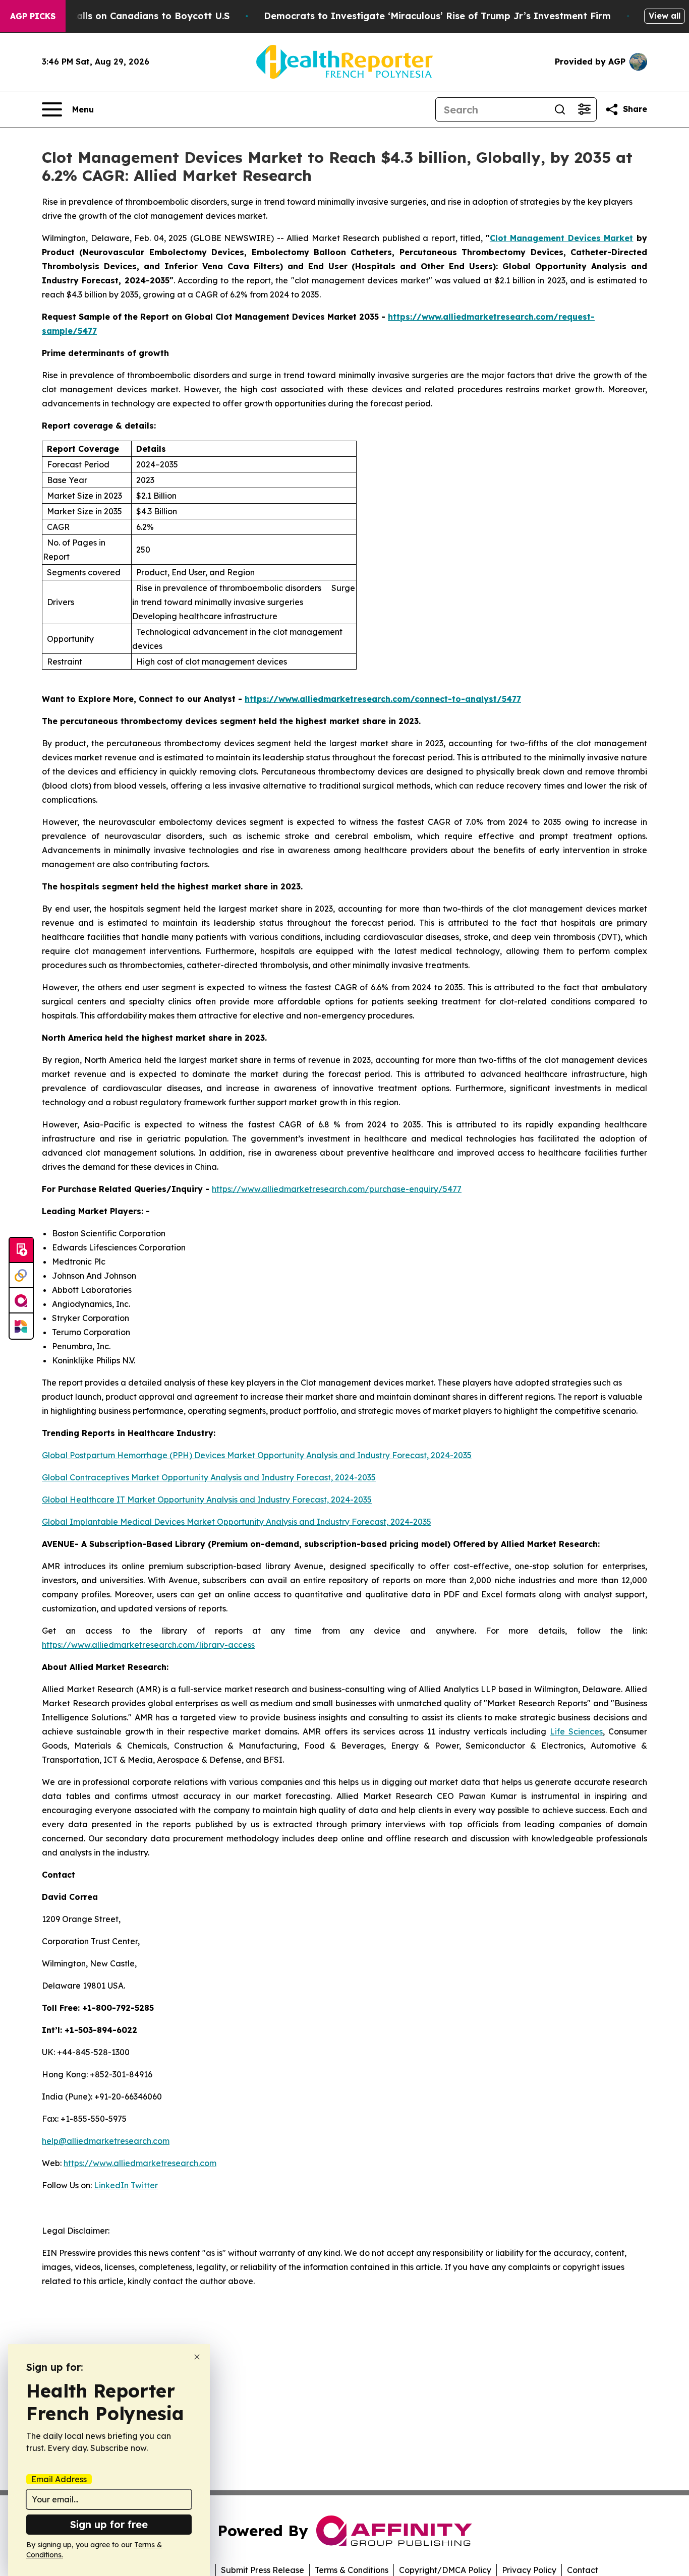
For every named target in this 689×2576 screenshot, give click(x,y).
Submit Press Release (263, 2570)
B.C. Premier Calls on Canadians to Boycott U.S (121, 16)
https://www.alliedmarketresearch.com (140, 2163)
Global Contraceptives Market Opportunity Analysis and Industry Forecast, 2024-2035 (209, 1477)
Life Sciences (576, 1731)
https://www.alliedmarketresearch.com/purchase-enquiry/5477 (337, 1189)
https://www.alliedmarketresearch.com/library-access (148, 1645)
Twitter (144, 2185)
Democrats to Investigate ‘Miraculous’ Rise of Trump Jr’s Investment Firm (437, 16)
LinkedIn (111, 2185)
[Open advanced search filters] (584, 109)
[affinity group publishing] (21, 1301)
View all (665, 16)
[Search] (560, 109)
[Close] (197, 2357)
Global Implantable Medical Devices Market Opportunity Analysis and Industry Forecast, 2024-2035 (237, 1522)
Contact (583, 2570)
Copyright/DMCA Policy (445, 2570)
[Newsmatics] (21, 1326)
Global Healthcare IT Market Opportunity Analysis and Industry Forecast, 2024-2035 (207, 1500)
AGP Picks (33, 16)
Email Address (59, 2479)
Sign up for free (109, 2524)
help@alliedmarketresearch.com (106, 2141)
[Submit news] (21, 1250)
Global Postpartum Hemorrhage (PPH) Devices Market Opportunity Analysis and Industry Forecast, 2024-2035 (257, 1455)
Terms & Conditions (352, 2570)
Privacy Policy (529, 2570)
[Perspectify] (21, 1276)
